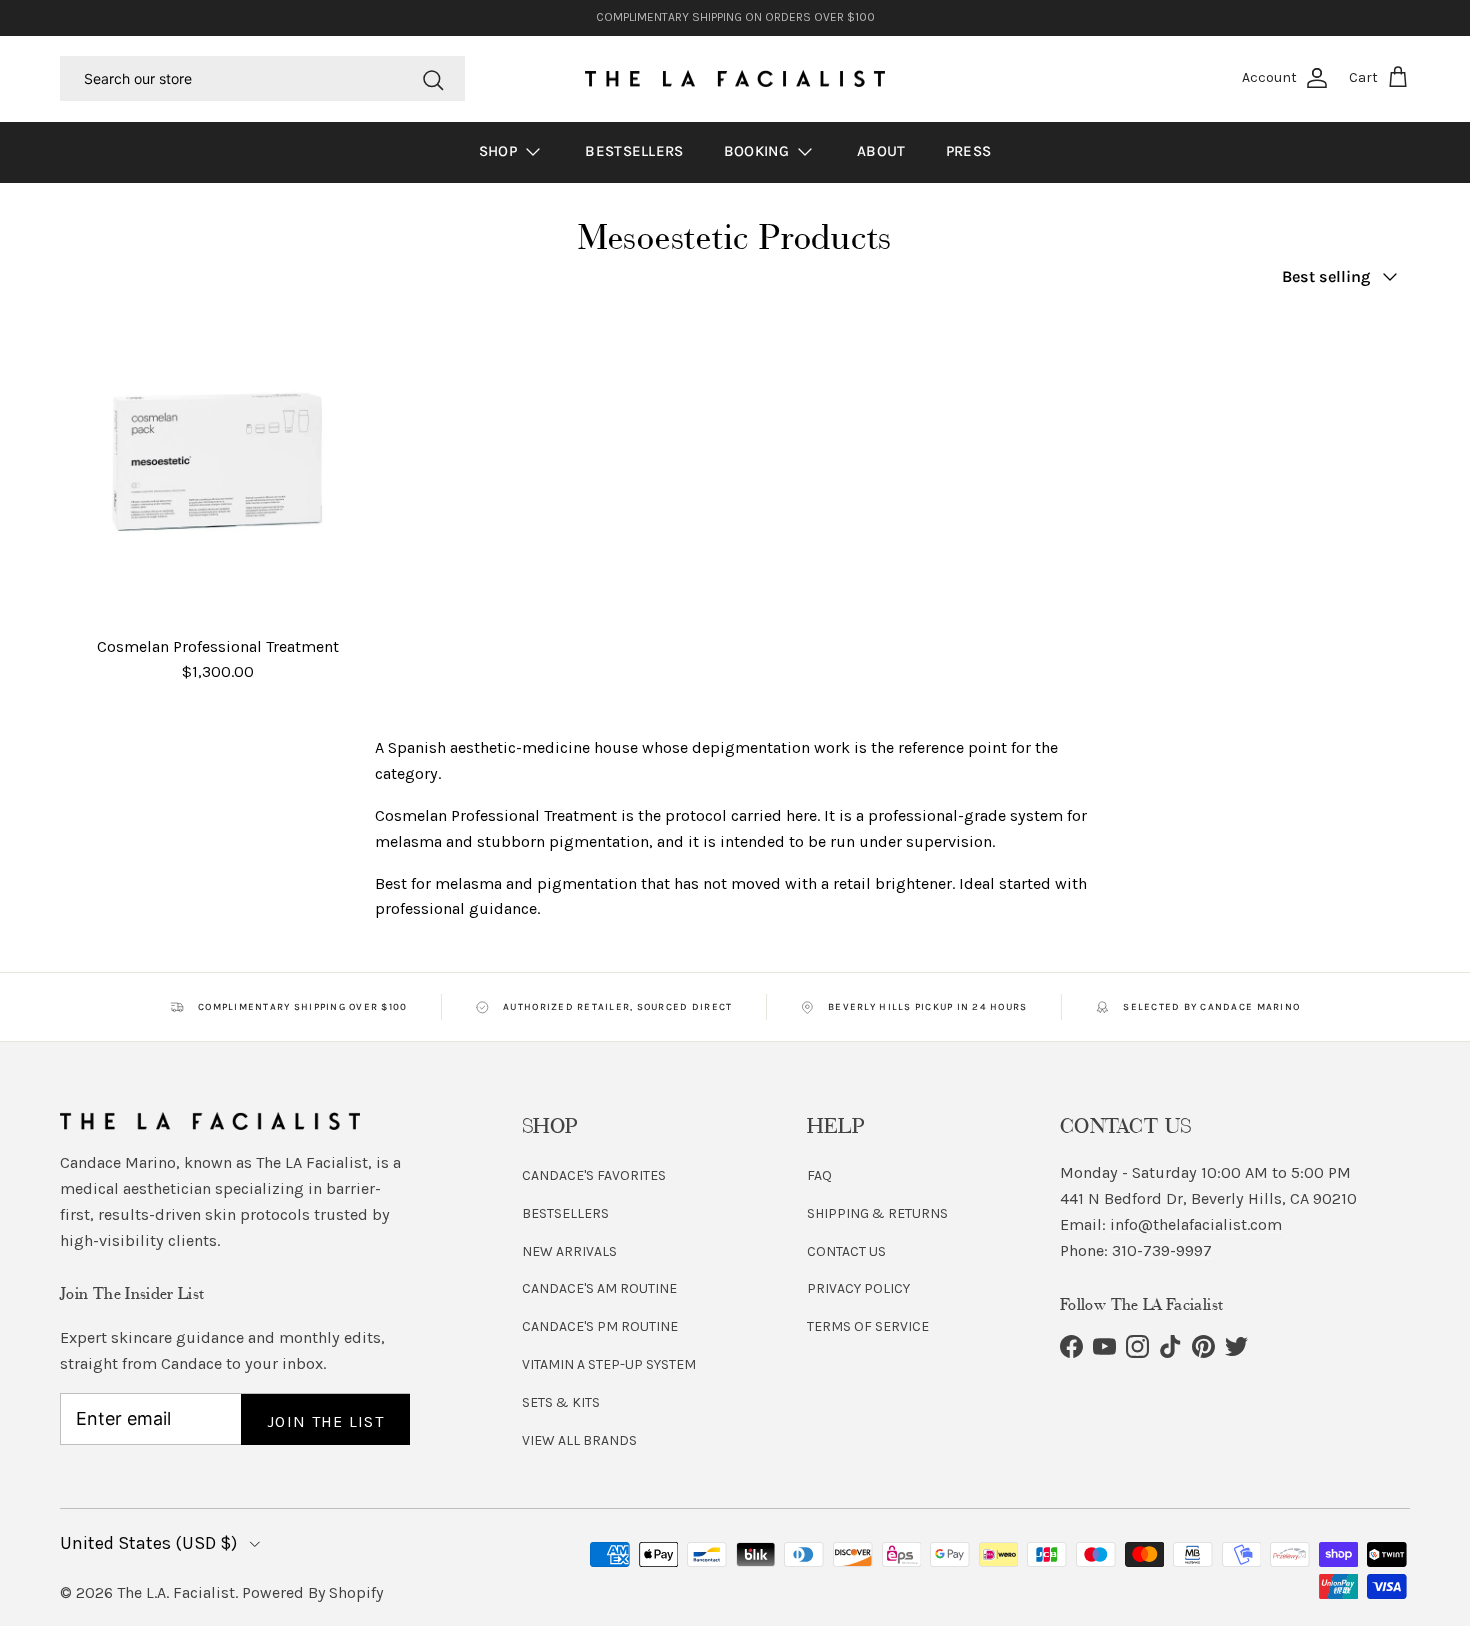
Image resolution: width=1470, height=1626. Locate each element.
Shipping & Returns (877, 1213)
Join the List (325, 1421)
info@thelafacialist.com (1196, 1224)
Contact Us (846, 1251)
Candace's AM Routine (599, 1288)
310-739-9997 (1162, 1250)
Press (969, 151)
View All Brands (579, 1440)
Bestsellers (634, 151)
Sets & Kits (561, 1402)
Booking (758, 151)
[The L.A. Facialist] (735, 79)
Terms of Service (868, 1326)
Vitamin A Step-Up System (609, 1364)
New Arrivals (569, 1251)
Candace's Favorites (594, 1175)
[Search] (433, 78)
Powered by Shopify (312, 1592)
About (881, 151)
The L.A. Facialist (176, 1592)
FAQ (819, 1175)
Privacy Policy (858, 1288)
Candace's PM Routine (600, 1326)
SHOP (500, 151)
